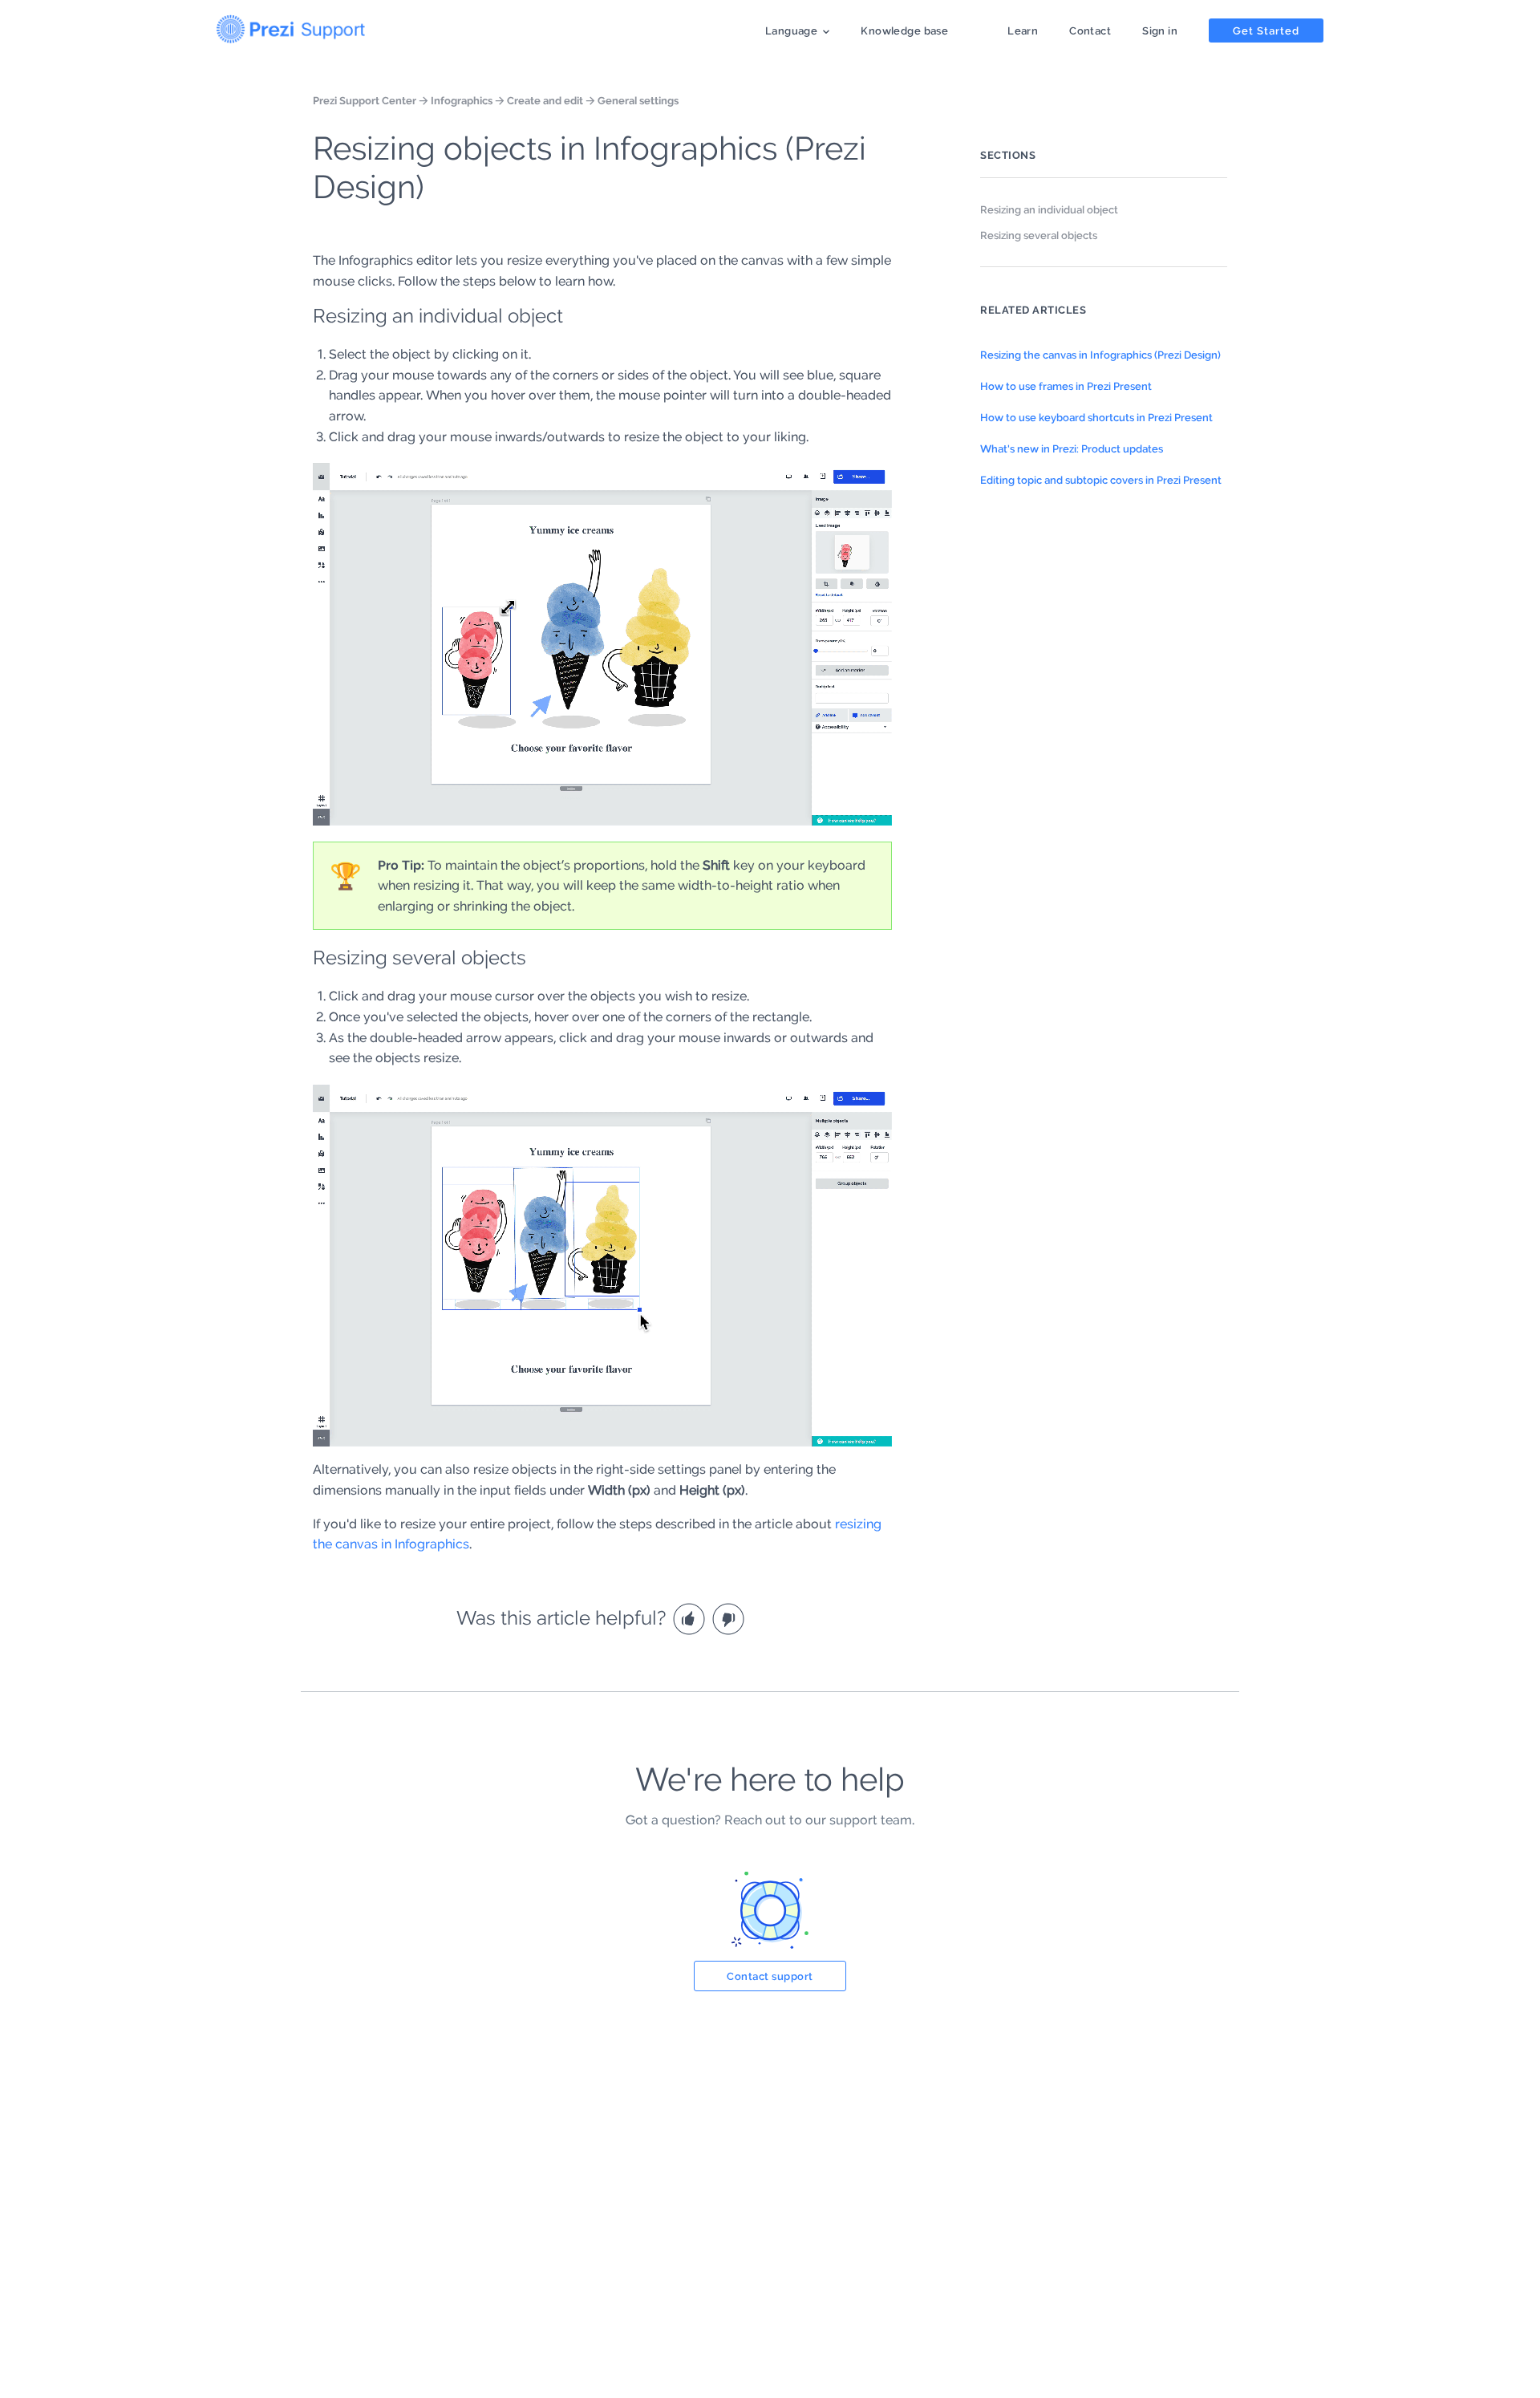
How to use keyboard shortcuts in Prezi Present (1096, 417)
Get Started (1266, 30)
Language (791, 30)
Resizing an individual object (1049, 209)
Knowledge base (904, 30)
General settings (638, 100)
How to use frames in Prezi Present (1066, 386)
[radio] (691, 1618)
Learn (1023, 30)
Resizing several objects (1039, 235)
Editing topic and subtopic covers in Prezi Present (1101, 480)
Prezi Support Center (365, 100)
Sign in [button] (1160, 30)
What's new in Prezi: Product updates (1072, 448)
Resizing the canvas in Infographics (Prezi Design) (1100, 355)
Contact (1090, 30)
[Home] (291, 26)
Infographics (462, 100)
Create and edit (545, 100)
